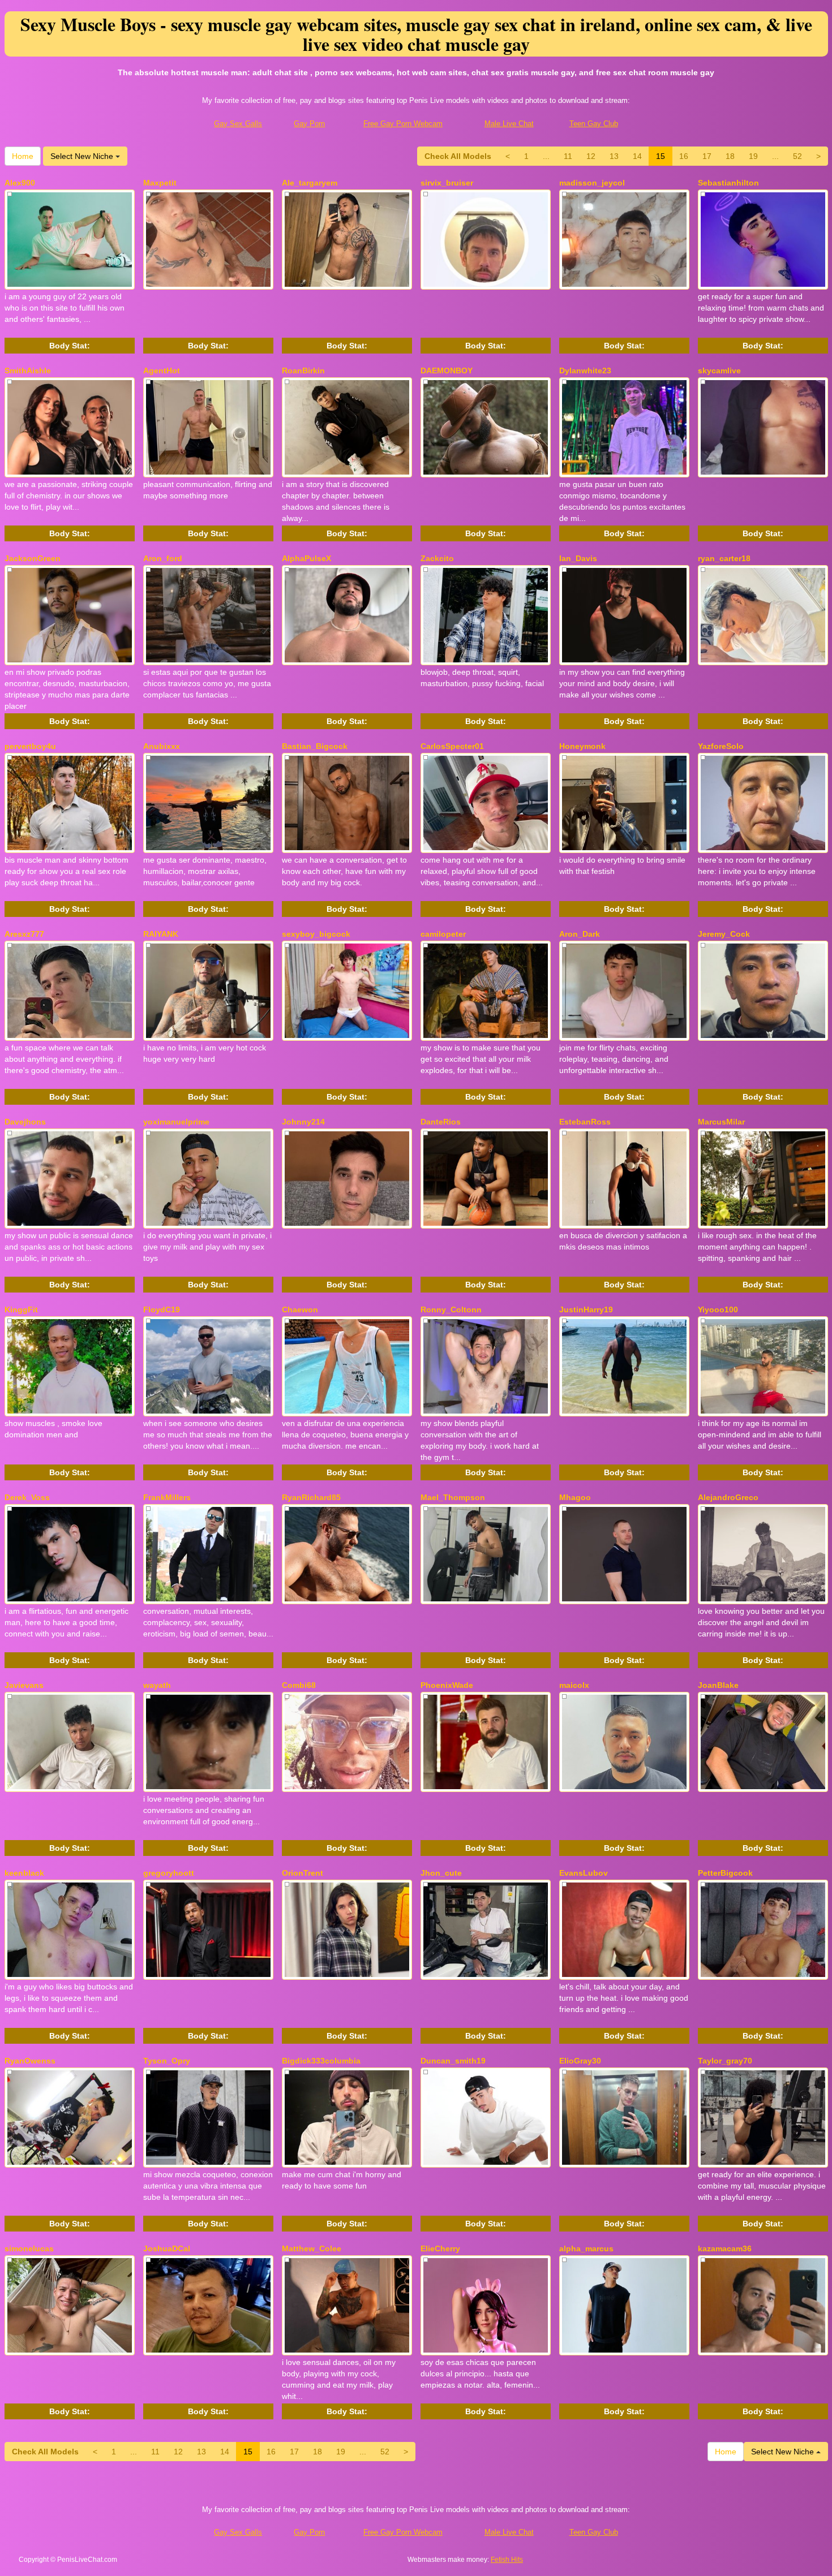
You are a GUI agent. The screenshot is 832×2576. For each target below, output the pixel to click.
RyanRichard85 (311, 1497)
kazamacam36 (725, 2248)
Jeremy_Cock (724, 934)
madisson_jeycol (592, 183)
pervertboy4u (30, 746)
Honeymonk (582, 746)
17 (707, 156)
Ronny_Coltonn (451, 1309)
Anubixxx (162, 746)
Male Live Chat (509, 124)
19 (753, 156)
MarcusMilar (721, 1122)
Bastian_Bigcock (315, 746)
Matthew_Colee (312, 2248)
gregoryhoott (169, 1873)
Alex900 (20, 183)
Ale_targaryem (310, 183)
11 (568, 156)
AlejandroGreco (728, 1497)
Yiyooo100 (718, 1309)
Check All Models (458, 156)
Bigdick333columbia (321, 2061)
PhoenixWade (447, 1685)
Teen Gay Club (594, 124)
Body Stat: (70, 346)
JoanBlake (718, 1685)
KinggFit (21, 1309)
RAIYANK (161, 934)
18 (730, 156)
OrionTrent (303, 1873)
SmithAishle (28, 371)
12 (591, 156)
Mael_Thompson (453, 1497)
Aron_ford (163, 558)
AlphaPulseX (306, 558)
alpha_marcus (586, 2248)
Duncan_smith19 (453, 2061)
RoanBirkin (303, 371)
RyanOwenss (30, 2061)
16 (684, 156)
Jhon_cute (441, 1873)
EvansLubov (584, 1873)
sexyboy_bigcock (316, 934)
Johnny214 (303, 1122)
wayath (157, 1685)
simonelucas (29, 2248)
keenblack (24, 1873)
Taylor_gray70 (725, 2061)
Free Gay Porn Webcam (403, 124)
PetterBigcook (725, 1873)
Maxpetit (160, 183)
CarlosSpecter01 (452, 746)
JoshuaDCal (167, 2248)
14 (637, 156)
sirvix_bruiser (447, 183)
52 (797, 156)
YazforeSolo (721, 746)
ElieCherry (440, 2248)
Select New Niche (83, 156)
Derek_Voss (27, 1497)
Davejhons (25, 1122)
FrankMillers (167, 1497)
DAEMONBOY (447, 371)
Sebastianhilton (728, 183)
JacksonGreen (33, 558)
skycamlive (719, 371)
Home (23, 156)
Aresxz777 (24, 934)
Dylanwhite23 (585, 371)
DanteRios (441, 1122)
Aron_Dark (580, 934)
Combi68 (299, 1685)
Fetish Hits (507, 2560)
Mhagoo (575, 1497)
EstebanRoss (585, 1122)
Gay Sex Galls (238, 124)
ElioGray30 (580, 2061)
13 (614, 156)
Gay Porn (309, 124)
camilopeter (443, 934)
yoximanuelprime (176, 1122)
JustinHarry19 (586, 1309)
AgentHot (162, 371)
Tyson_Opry (167, 2061)
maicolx (574, 1685)
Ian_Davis (578, 558)
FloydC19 (162, 1309)
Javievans (24, 1685)
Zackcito (437, 558)
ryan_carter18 (724, 558)
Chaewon (300, 1309)
